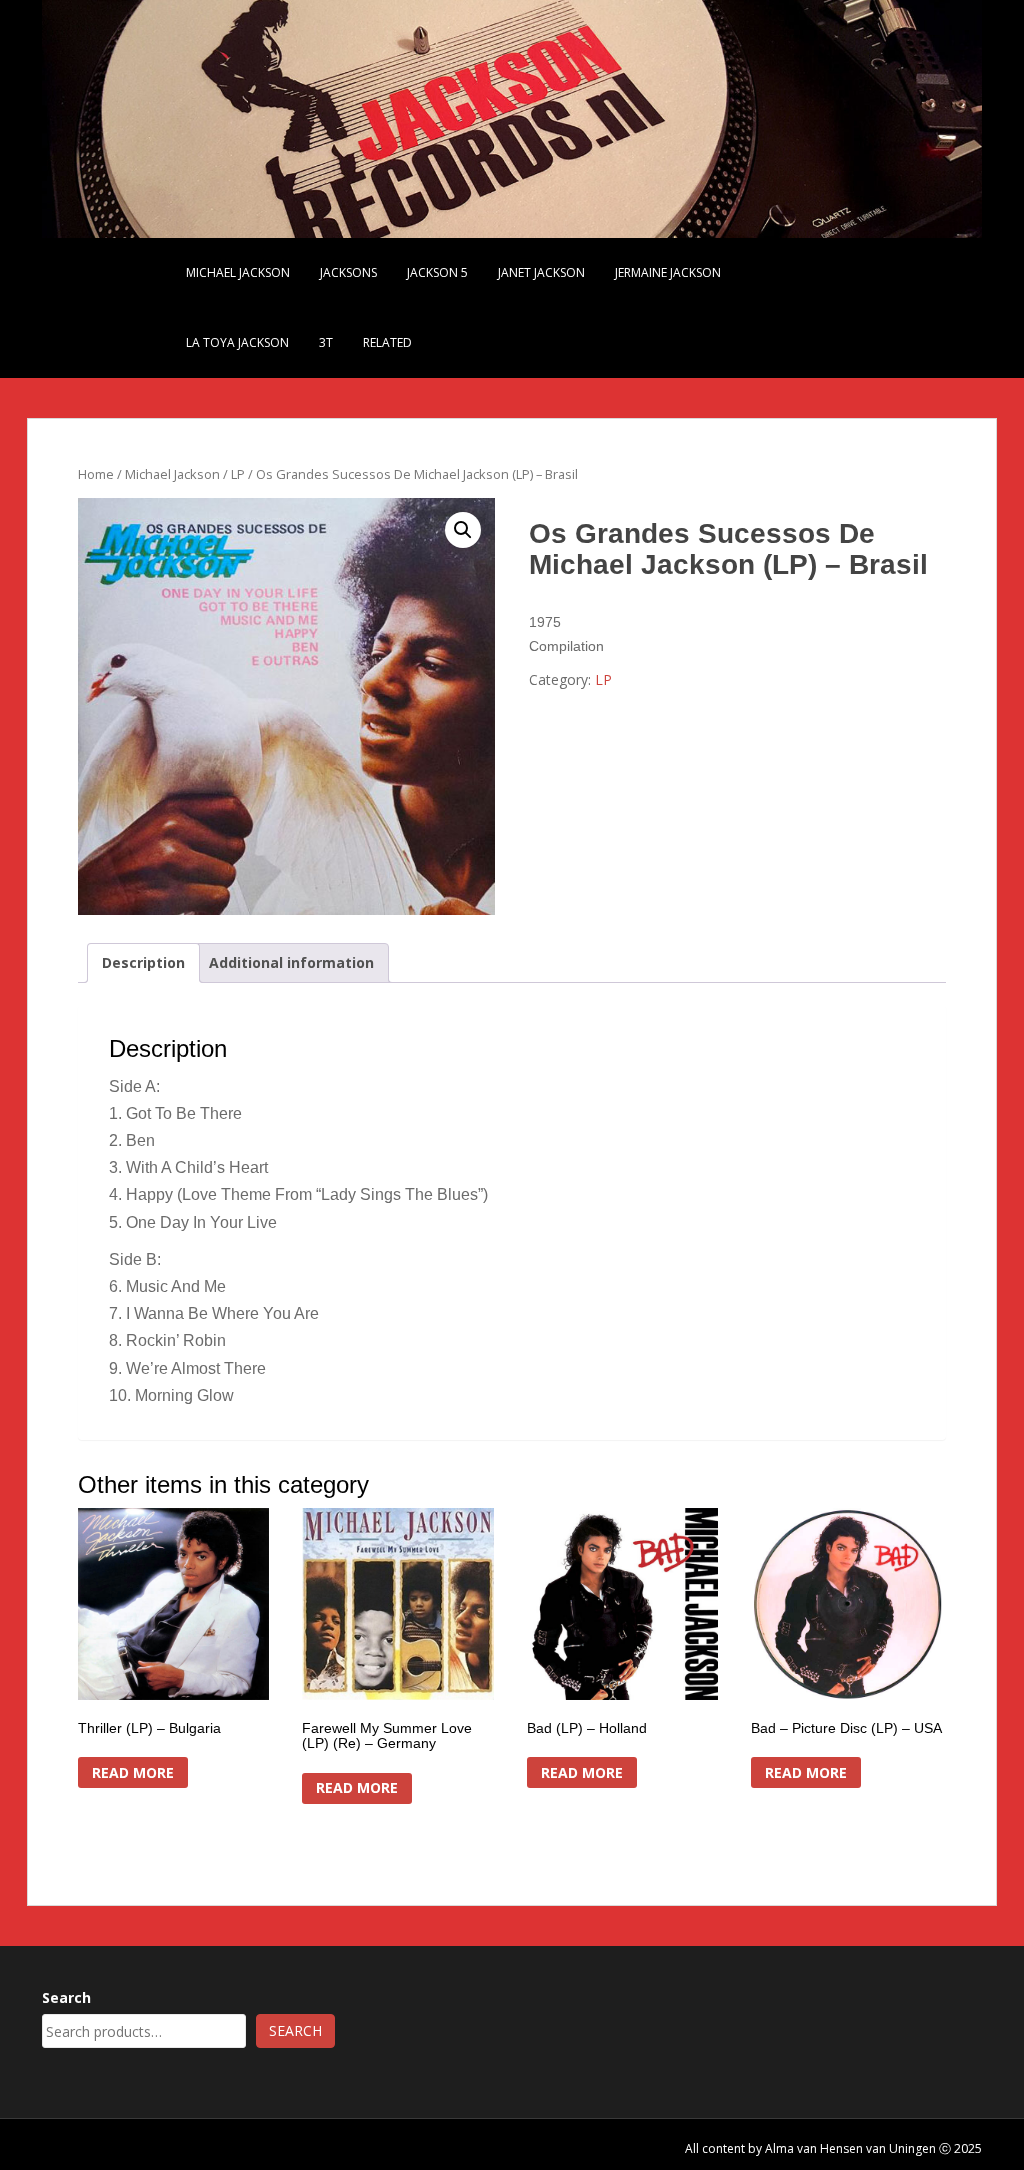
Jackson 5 (437, 272)
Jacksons (348, 272)
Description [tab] (143, 962)
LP (238, 474)
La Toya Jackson (237, 342)
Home (96, 474)
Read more (133, 1772)
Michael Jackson (238, 272)
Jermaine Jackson (668, 272)
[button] (463, 530)
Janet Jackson (541, 272)
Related (387, 342)
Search (66, 1997)
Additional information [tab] (291, 962)
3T (326, 342)
